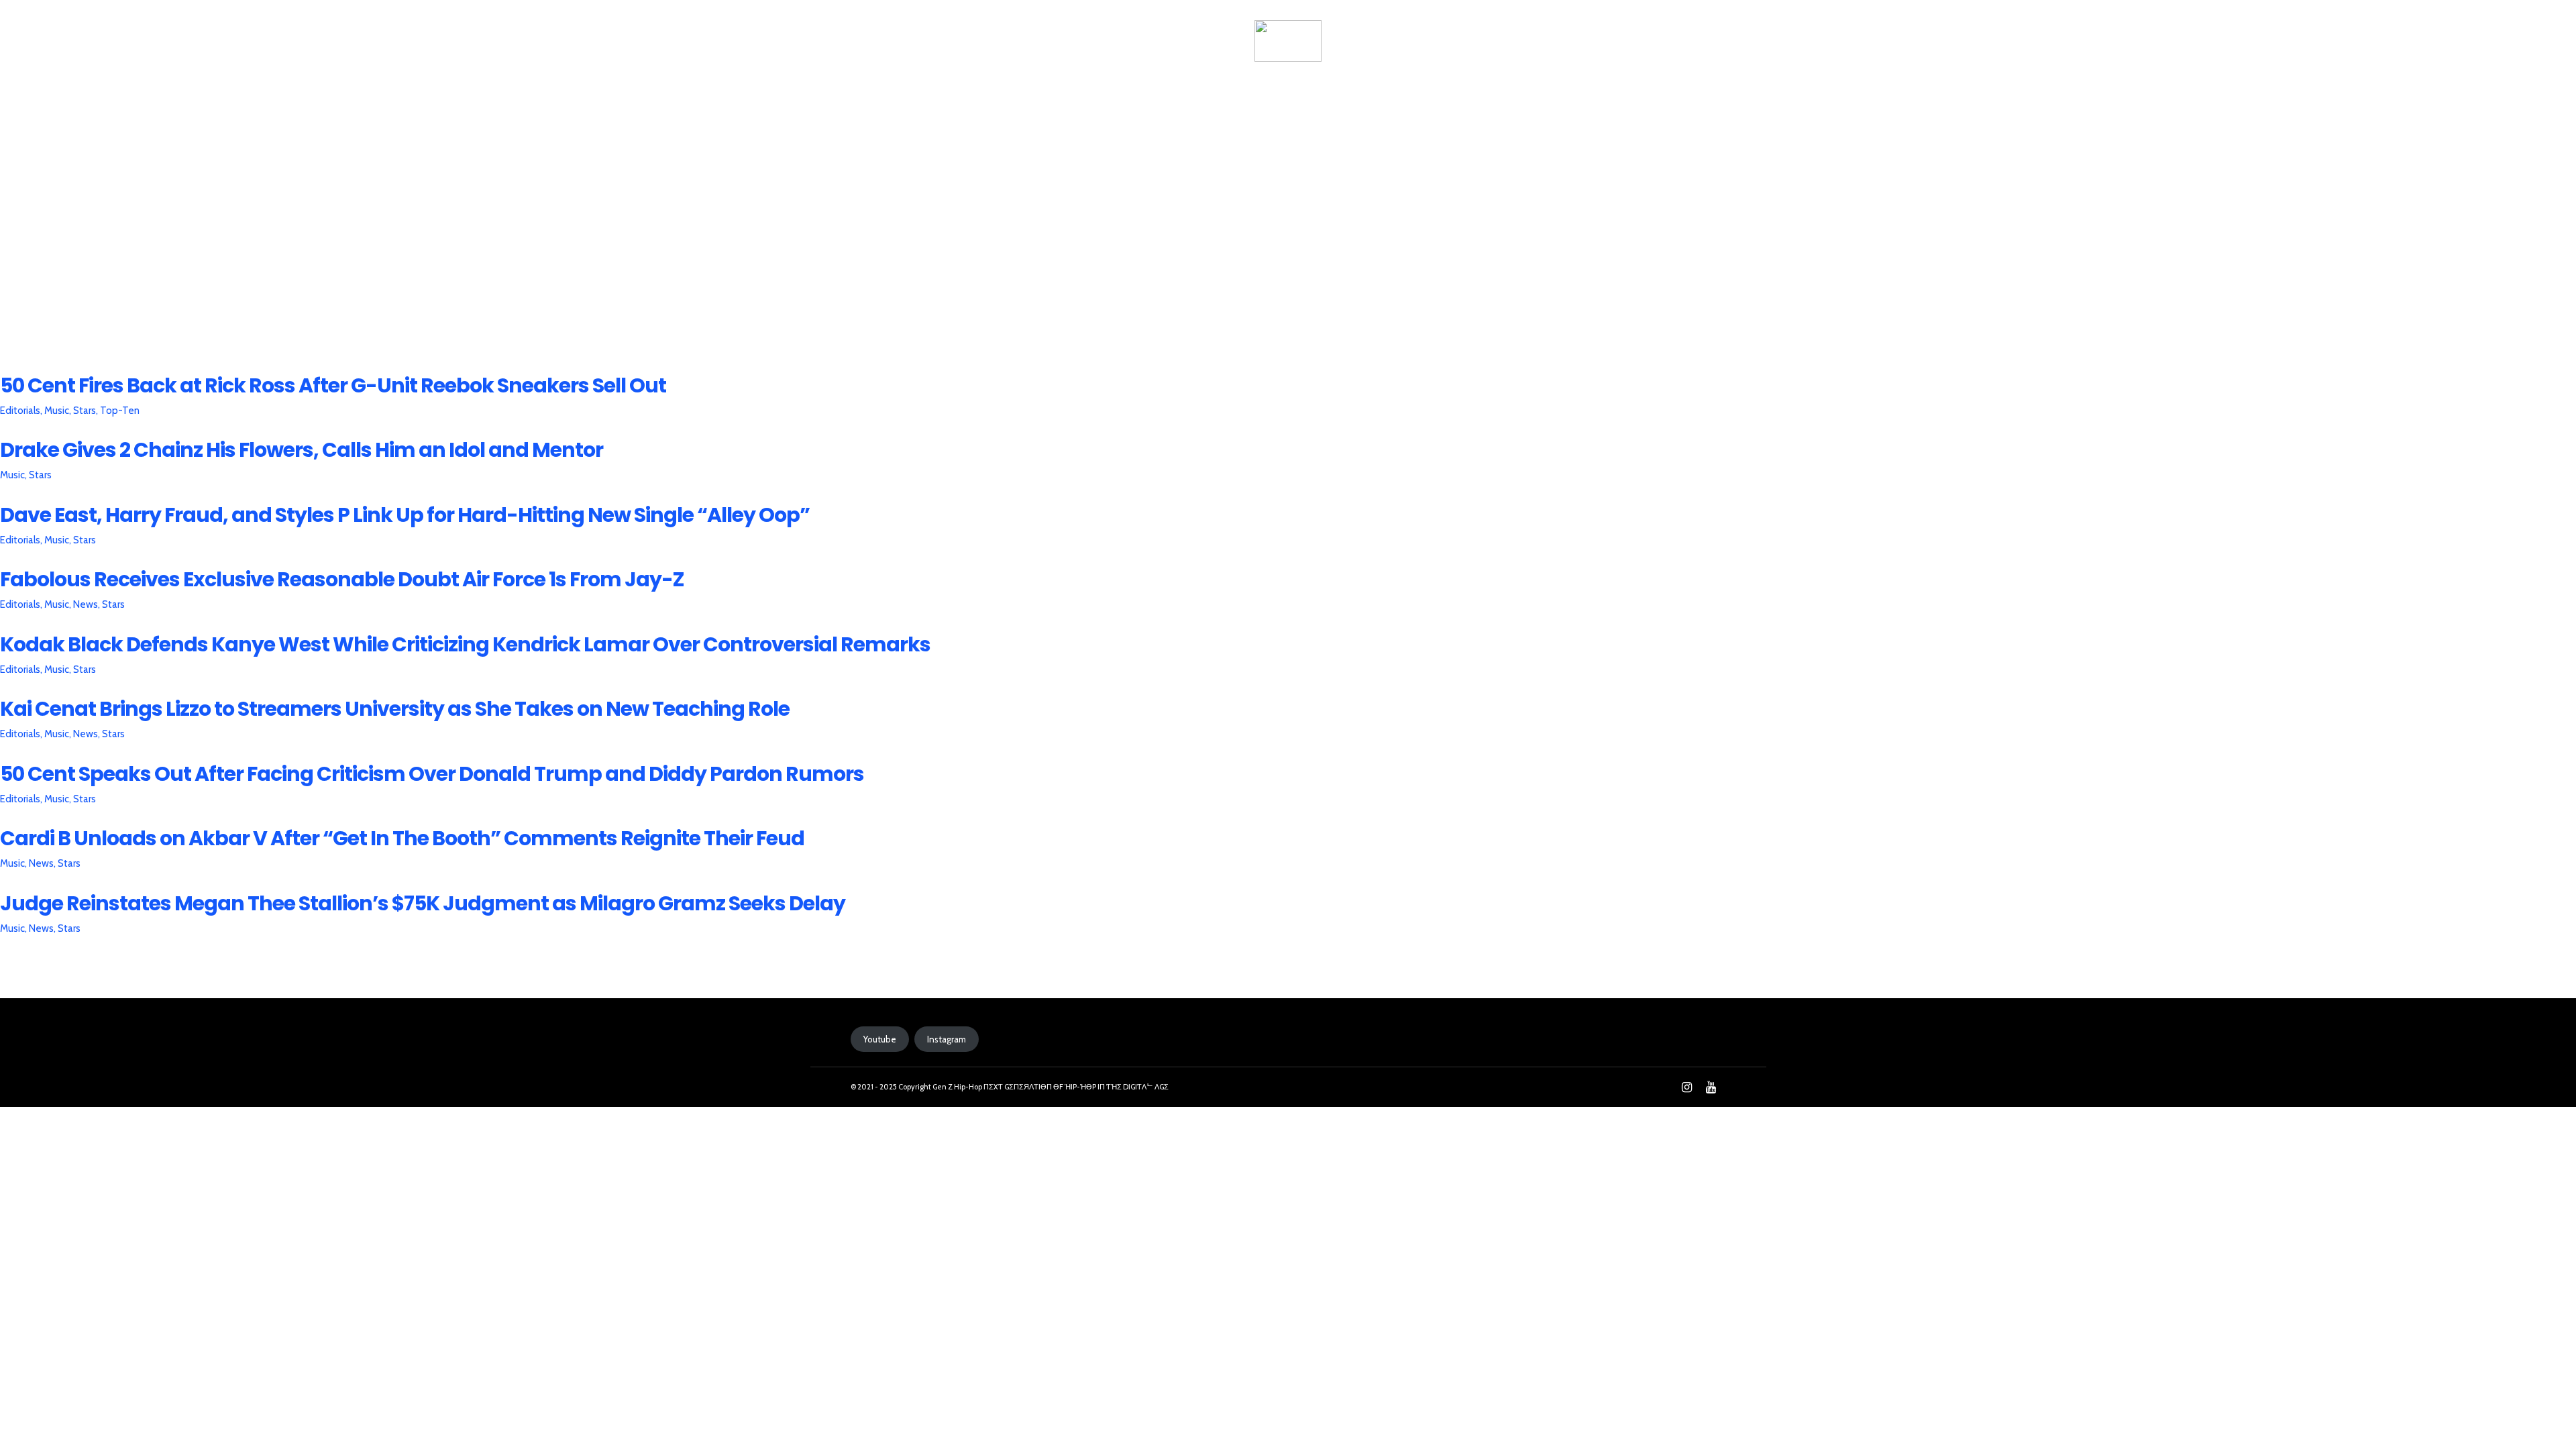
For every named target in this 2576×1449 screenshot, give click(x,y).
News (1046, 38)
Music (59, 411)
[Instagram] (1686, 1087)
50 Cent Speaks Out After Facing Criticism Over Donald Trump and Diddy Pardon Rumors (432, 774)
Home (873, 38)
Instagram (947, 1039)
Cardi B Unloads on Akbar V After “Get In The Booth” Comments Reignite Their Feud (402, 838)
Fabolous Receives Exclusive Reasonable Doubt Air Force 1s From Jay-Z (342, 579)
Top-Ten (120, 411)
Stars (87, 411)
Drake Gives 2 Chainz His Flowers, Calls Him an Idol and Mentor (302, 450)
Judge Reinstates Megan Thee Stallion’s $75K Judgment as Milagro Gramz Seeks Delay (423, 903)
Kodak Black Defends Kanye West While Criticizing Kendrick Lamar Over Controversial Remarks (465, 644)
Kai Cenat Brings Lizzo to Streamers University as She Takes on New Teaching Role (395, 709)
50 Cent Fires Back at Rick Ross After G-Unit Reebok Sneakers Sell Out (333, 385)
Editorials (22, 411)
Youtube (880, 1039)
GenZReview (960, 38)
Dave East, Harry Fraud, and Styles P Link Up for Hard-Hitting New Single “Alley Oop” (405, 515)
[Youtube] (1711, 1087)
